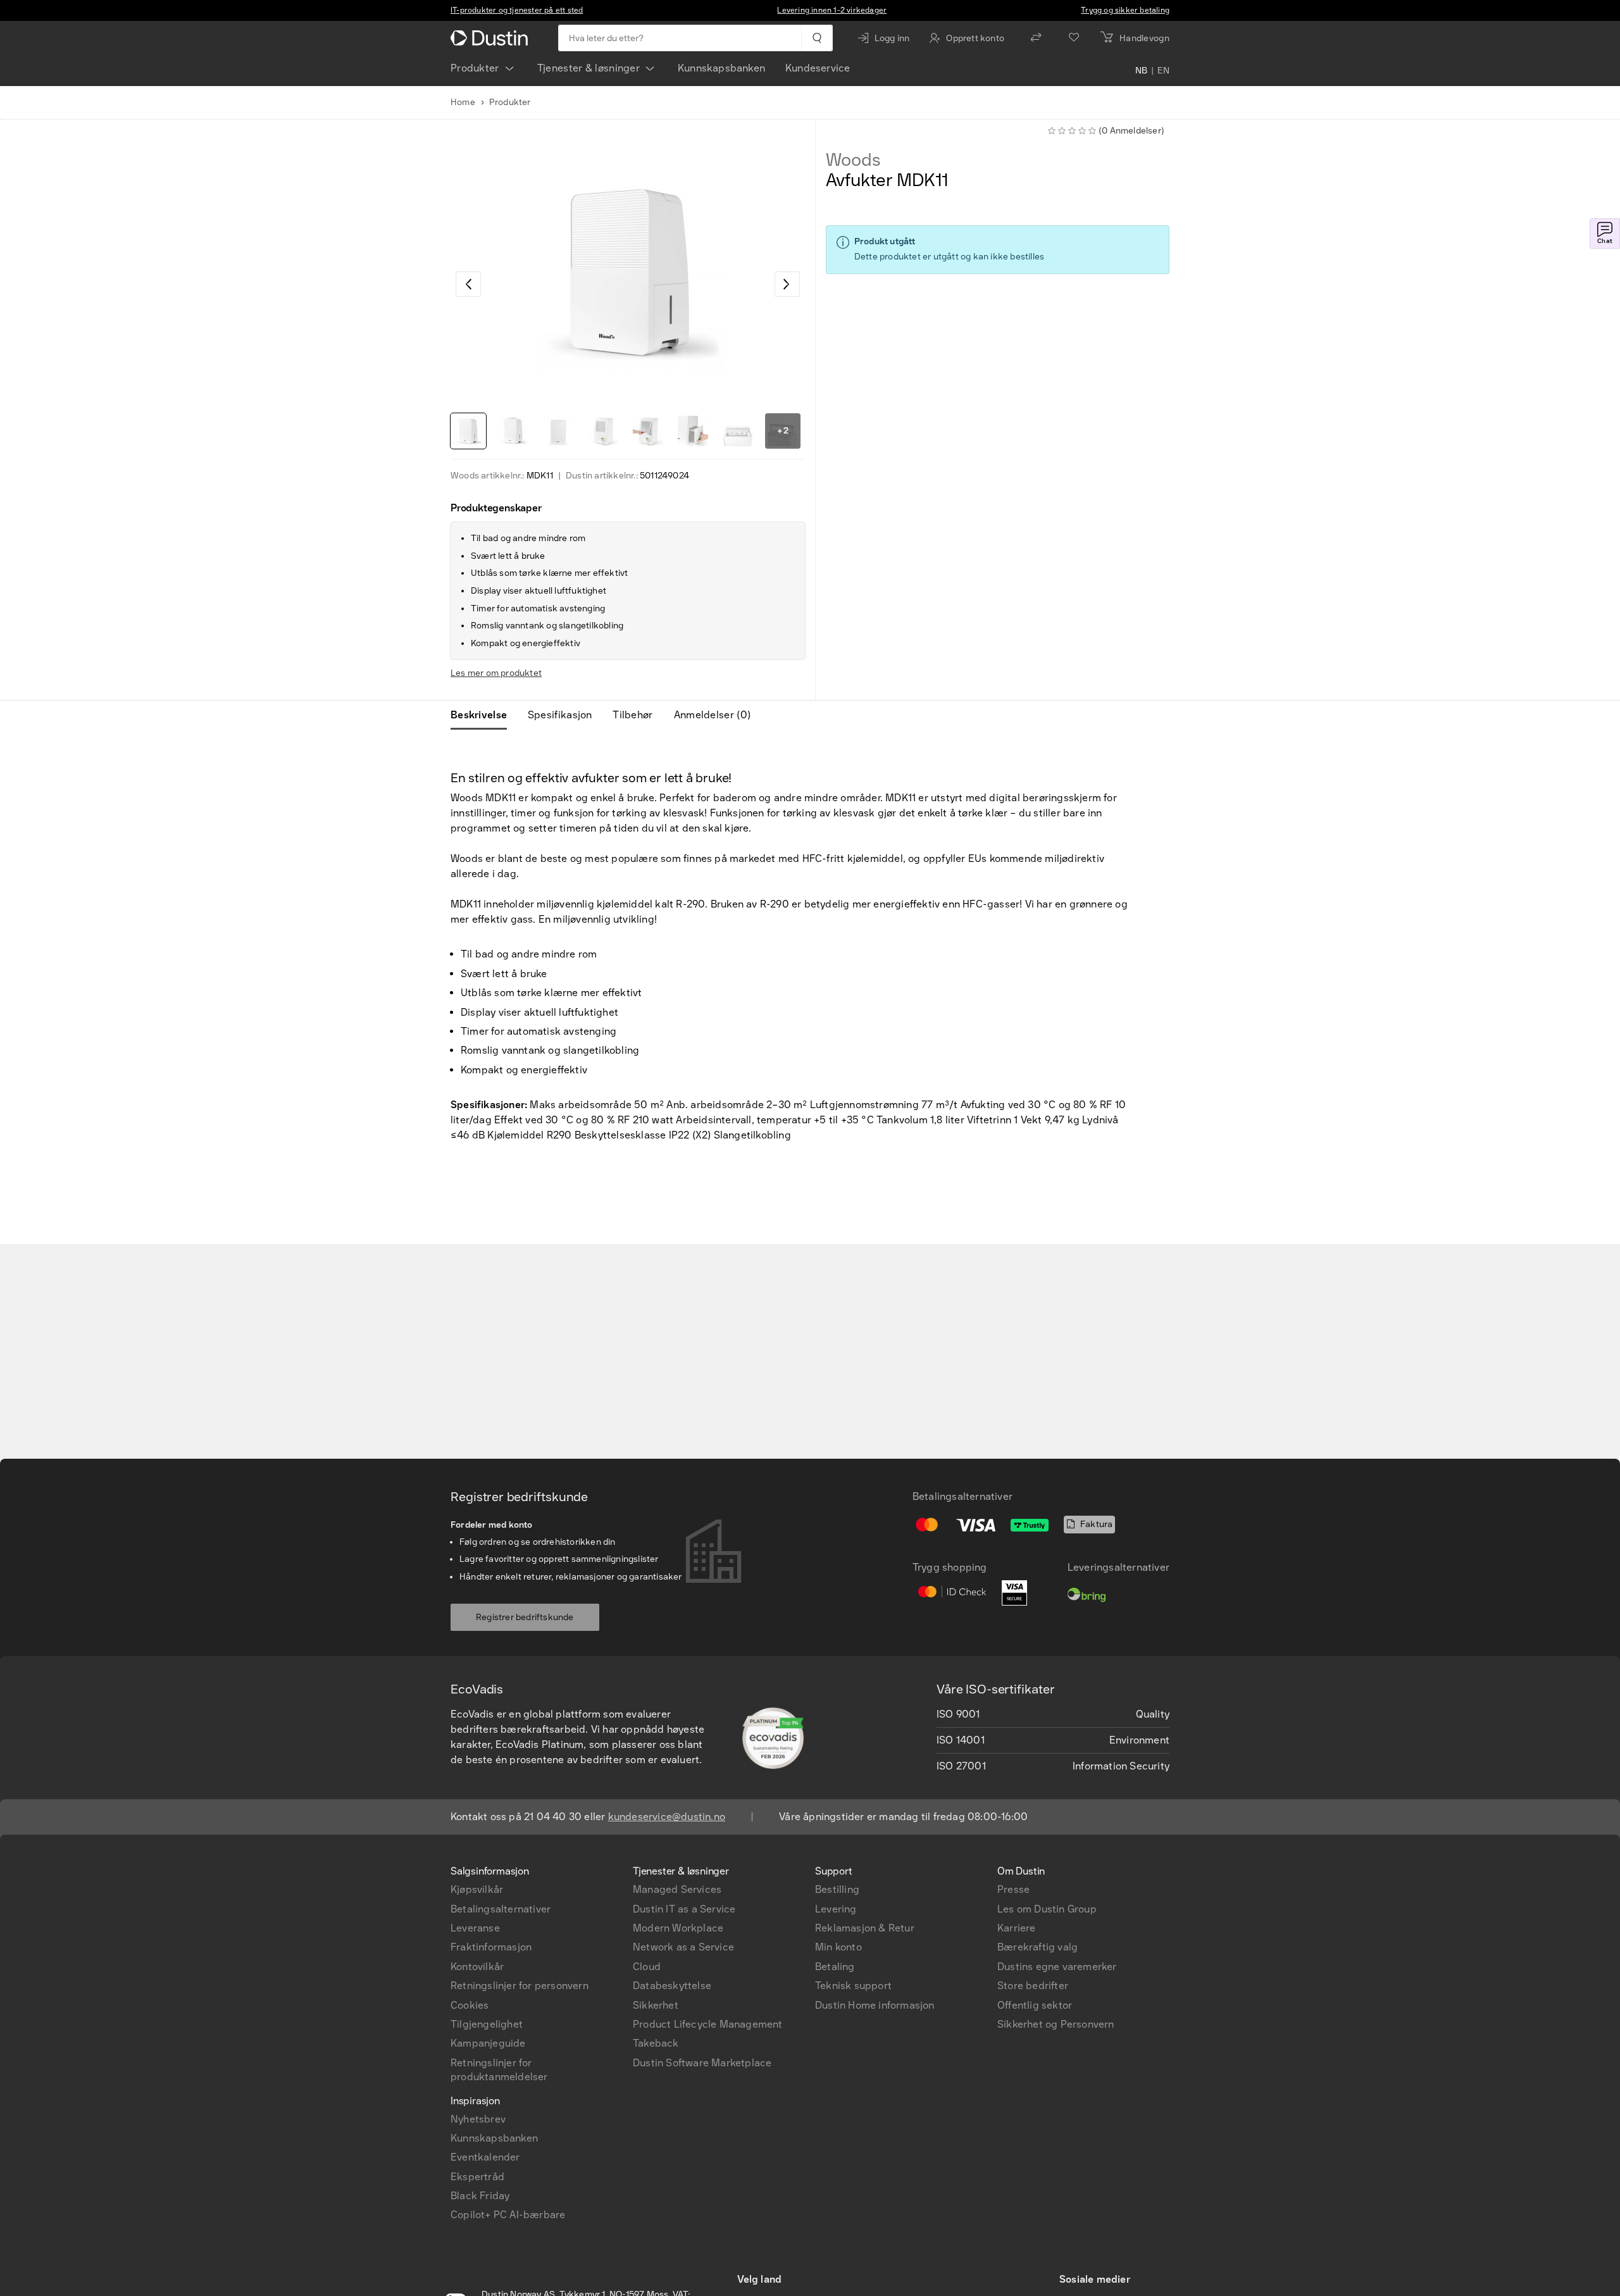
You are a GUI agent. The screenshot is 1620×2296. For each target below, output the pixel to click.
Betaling (835, 1967)
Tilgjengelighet (487, 2024)
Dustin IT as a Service (684, 1909)
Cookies (470, 2005)
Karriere (1017, 1928)
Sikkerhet (656, 2005)
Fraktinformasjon (491, 1947)
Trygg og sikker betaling (1125, 10)
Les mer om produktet (496, 673)
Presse (1013, 1889)
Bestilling (837, 1889)
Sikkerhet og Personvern (1056, 2024)
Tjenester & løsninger (589, 68)
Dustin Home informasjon (875, 2005)
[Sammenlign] (1036, 38)
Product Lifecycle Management (708, 2024)
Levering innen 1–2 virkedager (832, 10)
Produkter (475, 68)
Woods (853, 160)
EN (1163, 71)
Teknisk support (853, 1986)
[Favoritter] (1074, 38)
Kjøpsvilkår (477, 1889)
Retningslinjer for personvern (520, 1986)
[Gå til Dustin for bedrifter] (492, 38)
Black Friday (480, 2196)
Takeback (656, 2043)
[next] (787, 284)
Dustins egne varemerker (1057, 1967)
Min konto (838, 1947)
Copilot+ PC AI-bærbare (508, 2215)
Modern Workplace (678, 1928)
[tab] (484, 715)
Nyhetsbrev (478, 2119)
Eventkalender (485, 2157)
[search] (817, 38)
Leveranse (475, 1928)
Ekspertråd (477, 2177)
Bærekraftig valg (1037, 1947)
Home (463, 102)
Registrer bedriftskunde (525, 1617)
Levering (836, 1909)
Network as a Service (683, 1947)
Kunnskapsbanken (721, 68)
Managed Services (677, 1889)
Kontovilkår (477, 1967)
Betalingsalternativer (501, 1909)
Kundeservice (818, 68)
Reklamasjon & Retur (865, 1928)
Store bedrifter (1033, 1986)
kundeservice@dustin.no (667, 1817)
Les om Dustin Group (1047, 1909)
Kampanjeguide (488, 2043)
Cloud (647, 1967)
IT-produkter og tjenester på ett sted (517, 10)
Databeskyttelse (672, 1986)
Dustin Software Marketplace (702, 2063)
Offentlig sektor (1035, 2005)
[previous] (468, 284)
